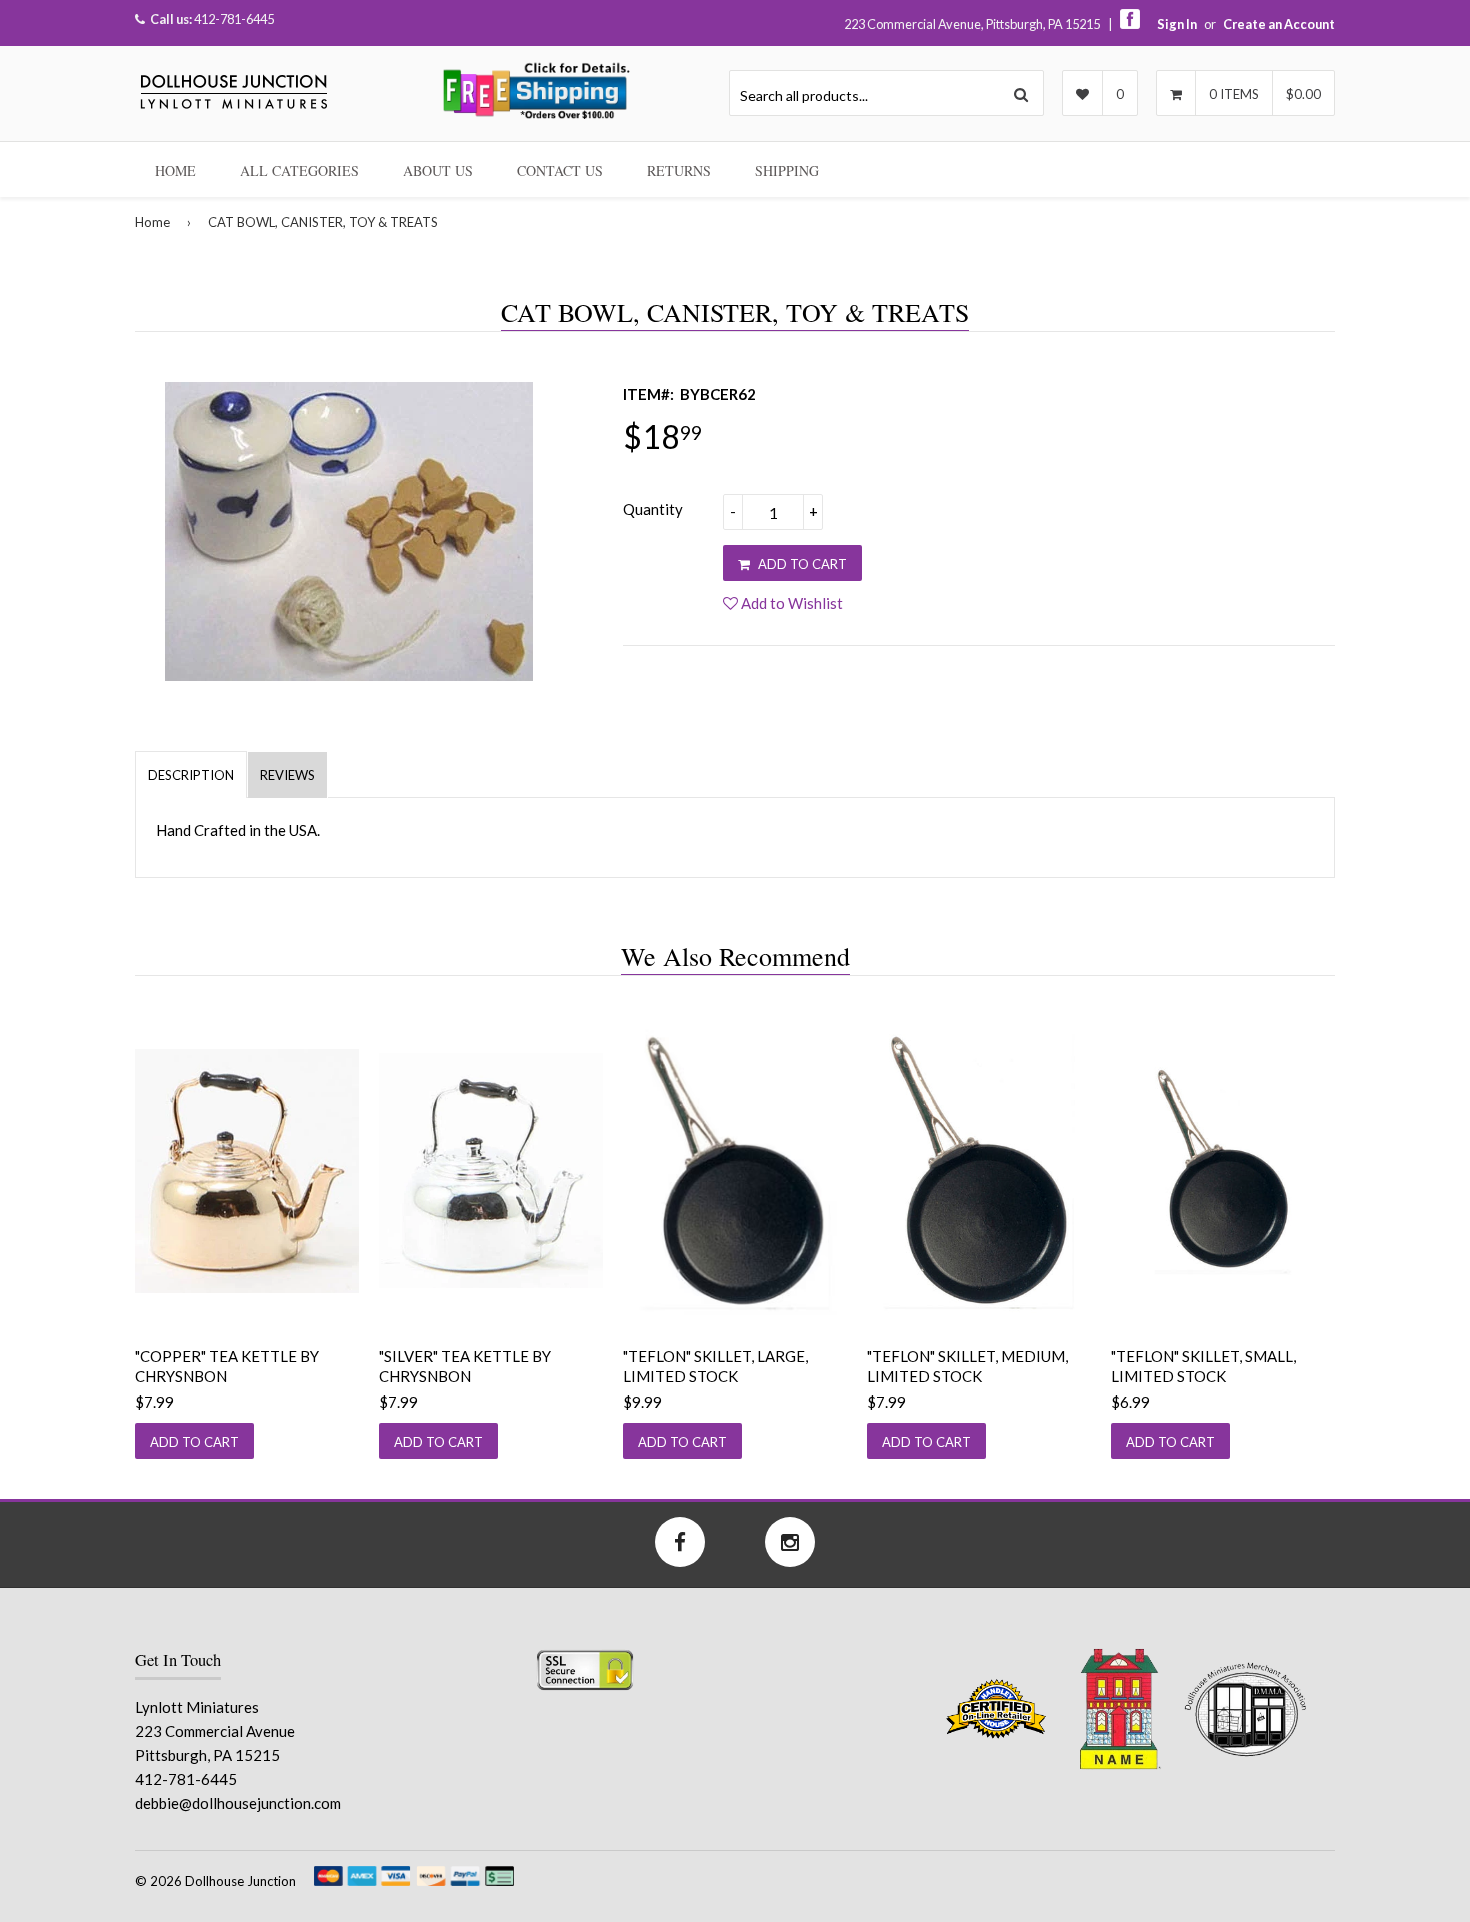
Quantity (653, 509)
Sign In (1177, 24)
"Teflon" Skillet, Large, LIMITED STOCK (715, 1366)
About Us (438, 170)
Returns (679, 170)
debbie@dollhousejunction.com (238, 1803)
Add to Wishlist (790, 603)
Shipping (787, 170)
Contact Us (560, 170)
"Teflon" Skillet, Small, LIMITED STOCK (1203, 1366)
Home (175, 170)
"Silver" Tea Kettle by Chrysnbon (465, 1366)
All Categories (299, 170)
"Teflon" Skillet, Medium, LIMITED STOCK (967, 1366)
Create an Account (1279, 24)
